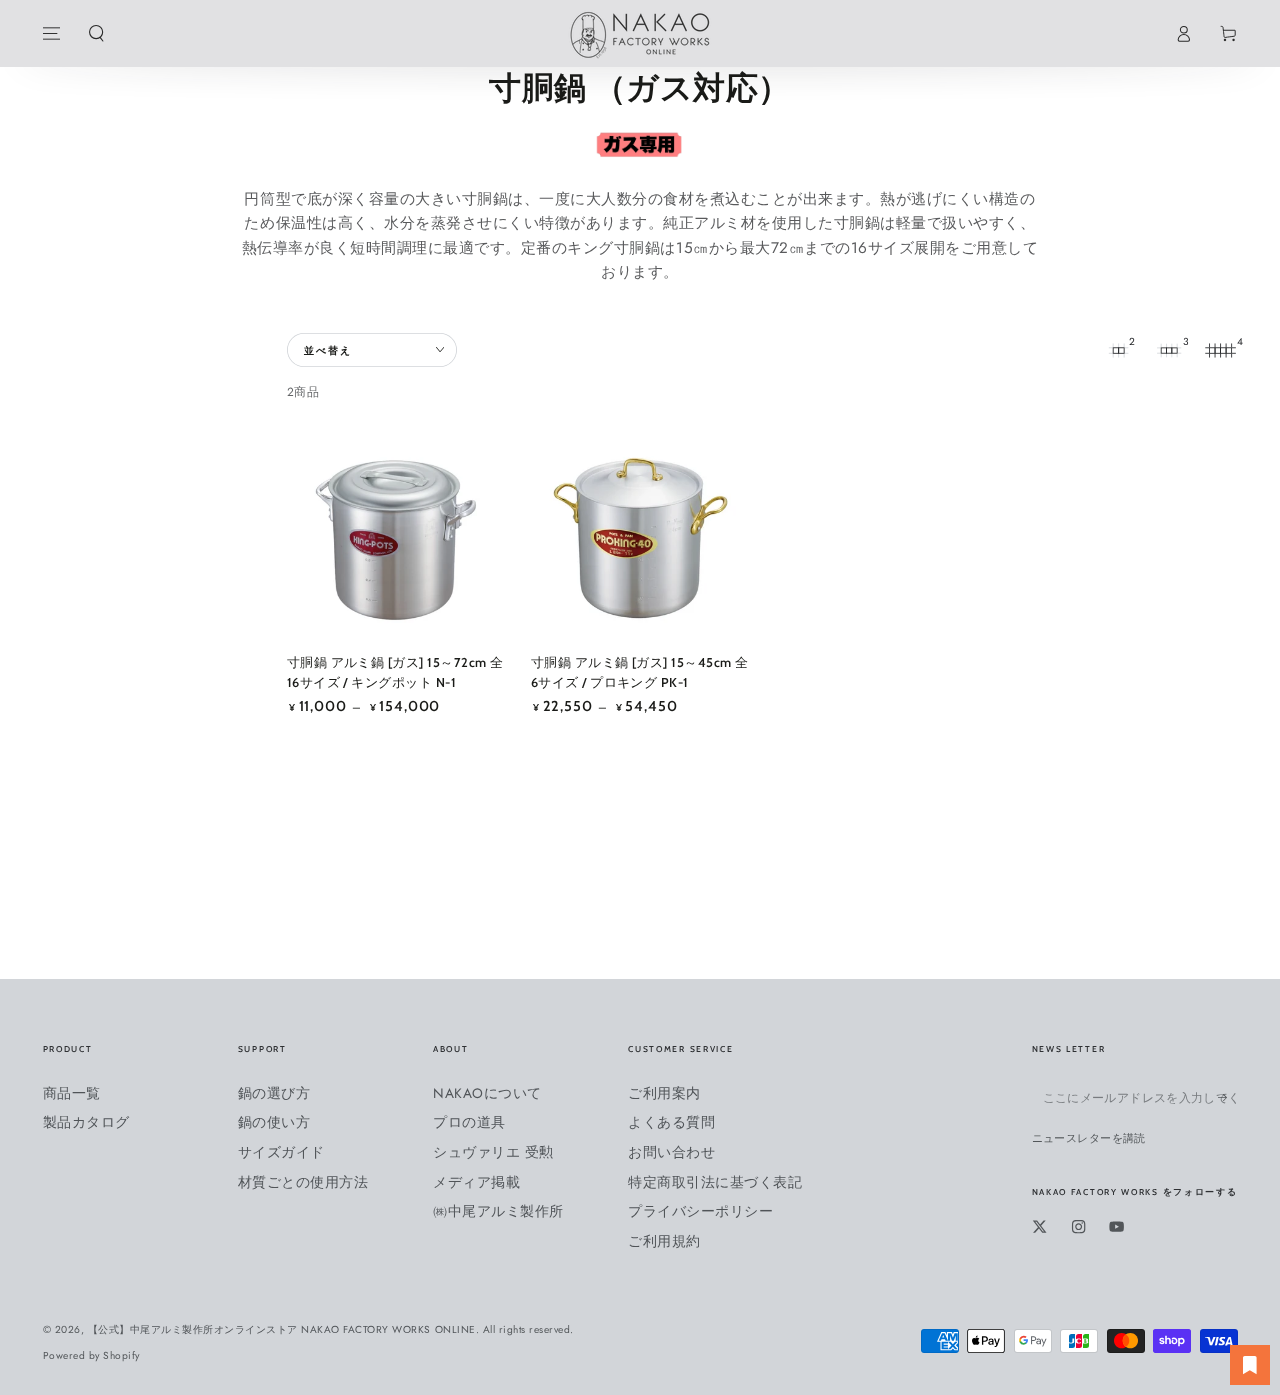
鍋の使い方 (274, 1122)
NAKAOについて (487, 1093)
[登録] (1228, 1097)
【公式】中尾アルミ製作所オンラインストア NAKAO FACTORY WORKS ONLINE (282, 1329)
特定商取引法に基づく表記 (715, 1182)
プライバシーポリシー (700, 1211)
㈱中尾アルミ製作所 (498, 1211)
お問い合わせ (671, 1152)
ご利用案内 (664, 1093)
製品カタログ (86, 1122)
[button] (96, 33)
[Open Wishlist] (1250, 1365)
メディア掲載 (476, 1182)
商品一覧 (72, 1093)
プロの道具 (469, 1122)
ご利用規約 (664, 1241)
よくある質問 (671, 1122)
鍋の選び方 (274, 1093)
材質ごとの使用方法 (303, 1182)
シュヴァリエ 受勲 (493, 1152)
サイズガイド (281, 1152)
